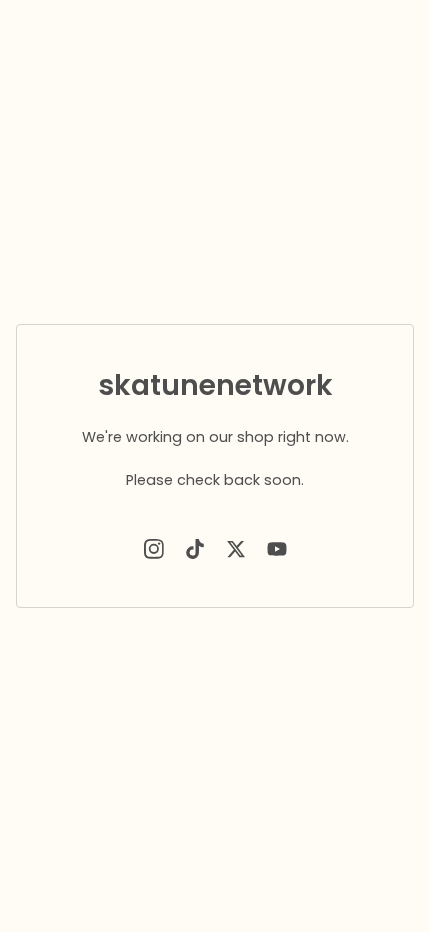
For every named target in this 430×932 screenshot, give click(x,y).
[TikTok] (195, 549)
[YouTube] (277, 549)
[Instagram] (154, 549)
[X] (236, 549)
